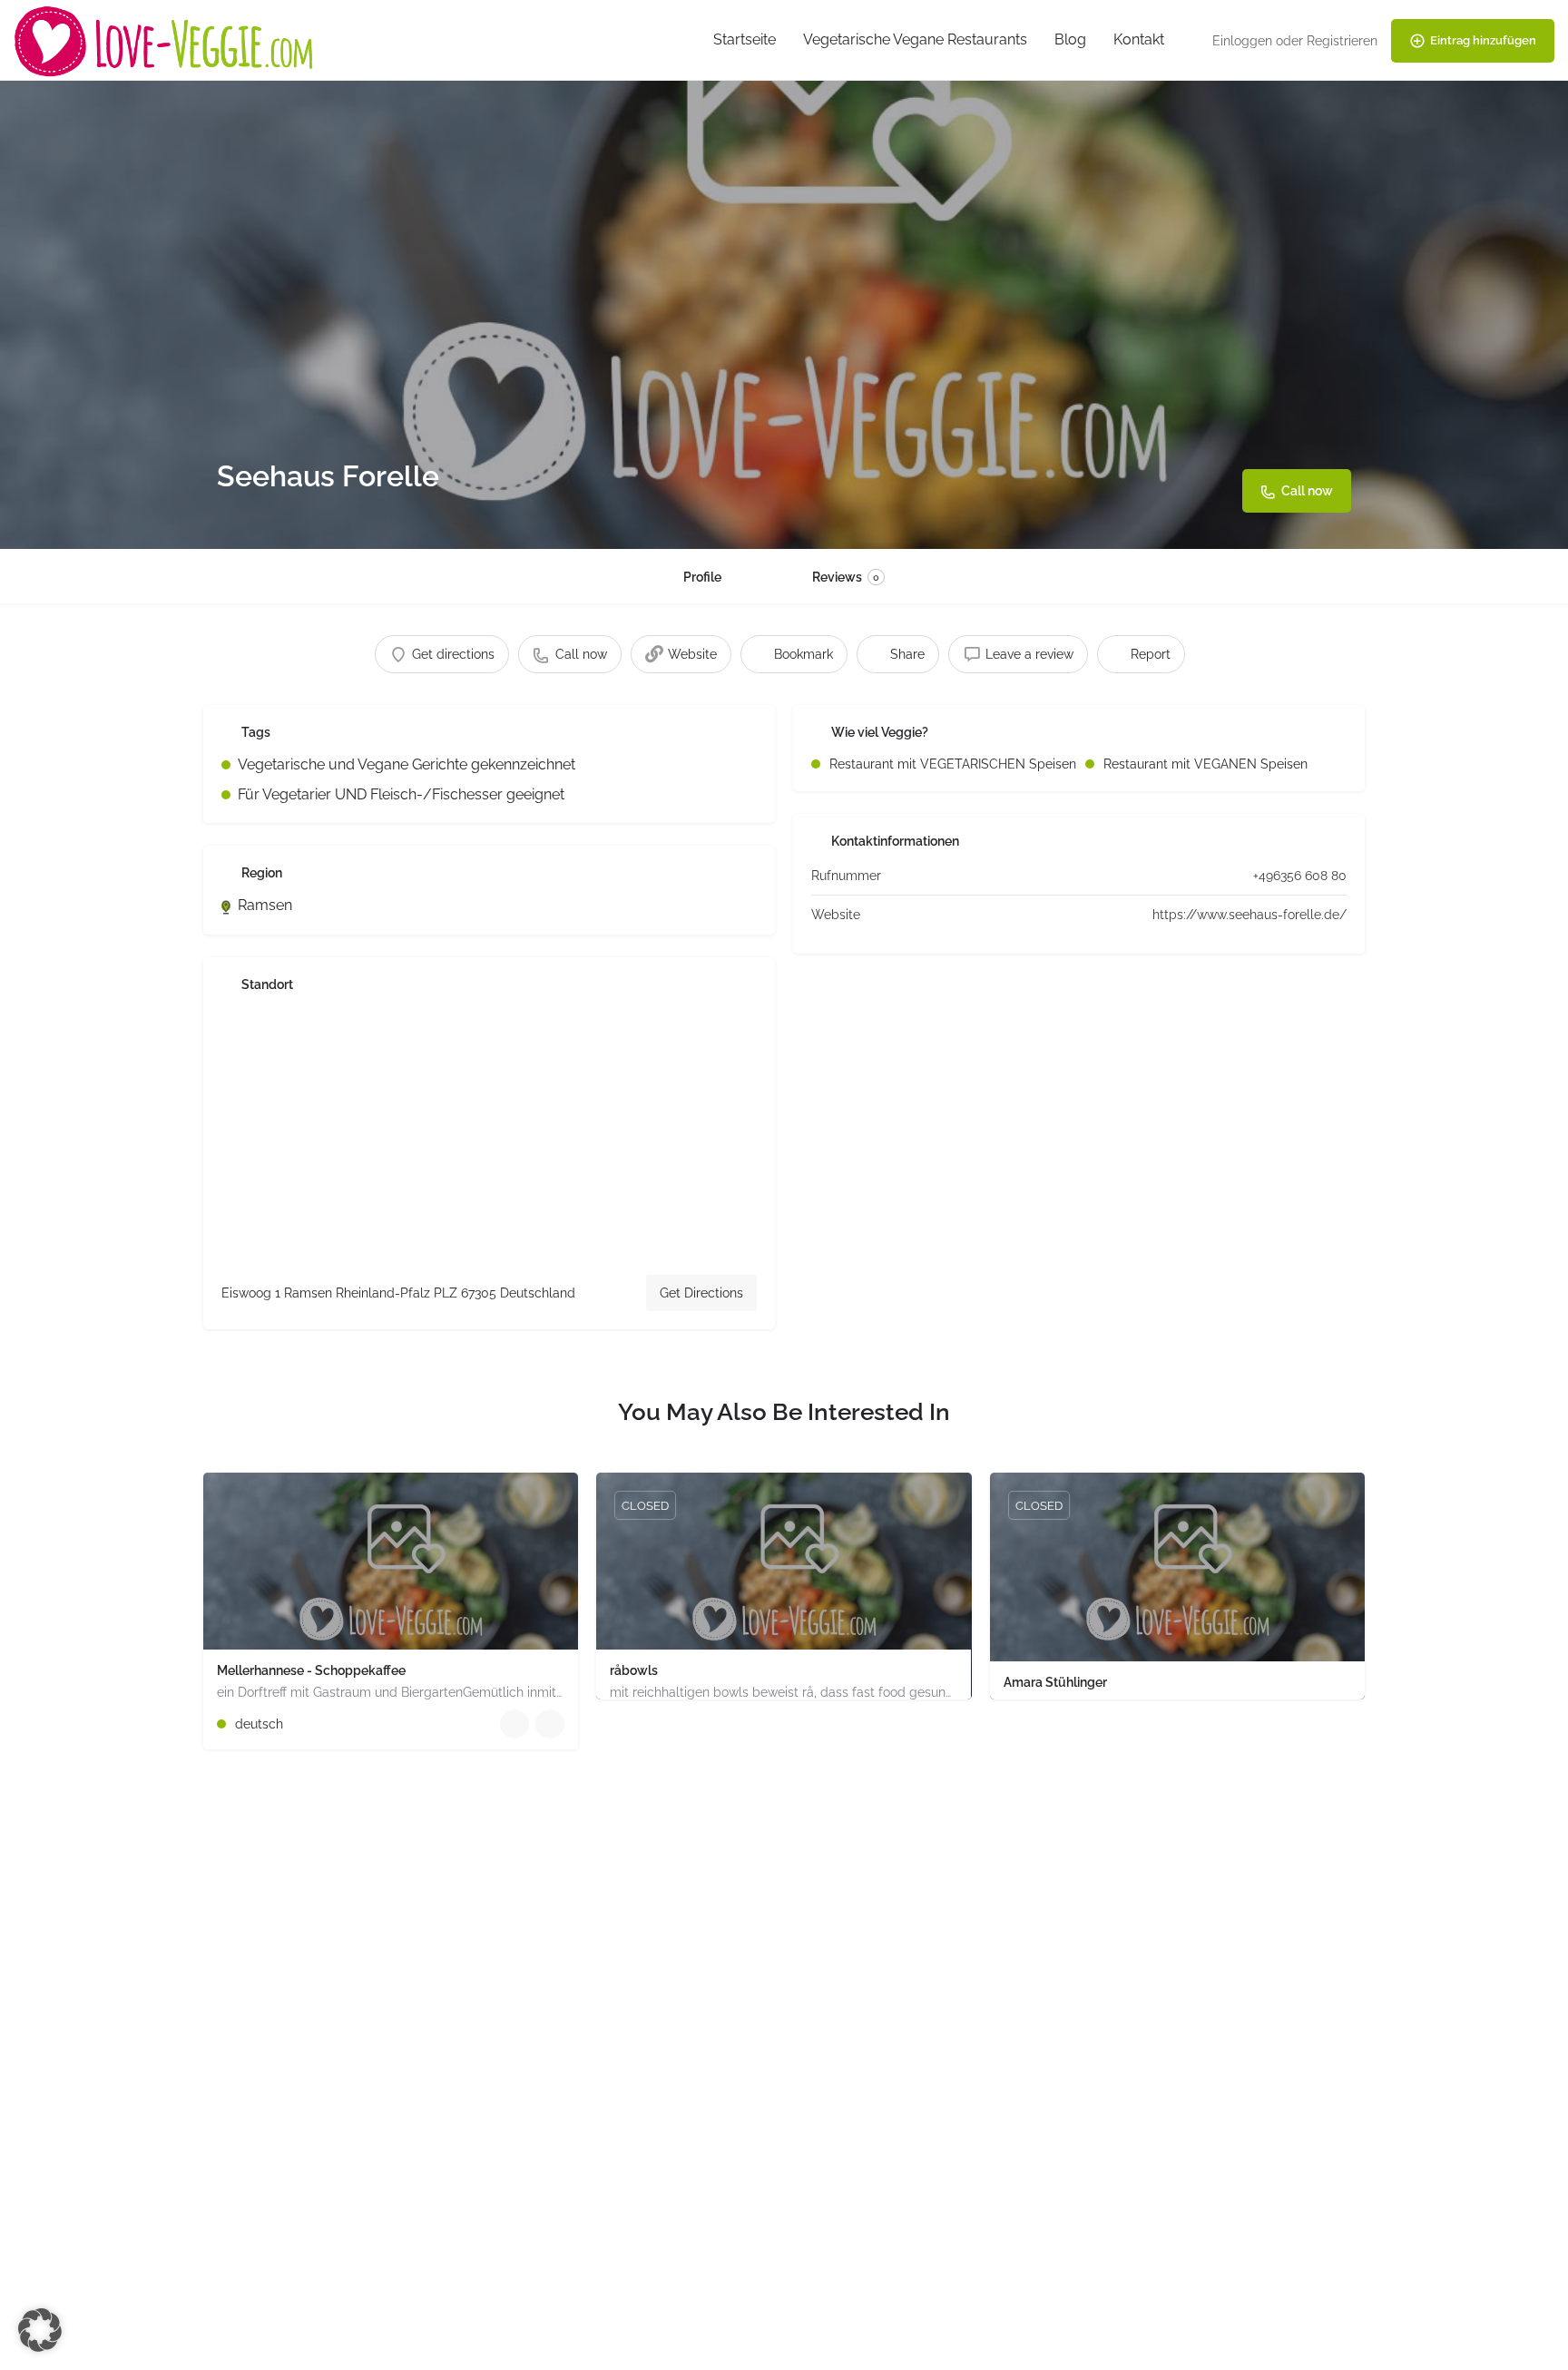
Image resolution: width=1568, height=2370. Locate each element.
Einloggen (1242, 41)
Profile (702, 577)
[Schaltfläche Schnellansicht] (514, 1724)
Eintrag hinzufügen (1483, 40)
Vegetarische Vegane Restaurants (915, 39)
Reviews (846, 577)
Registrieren (1342, 41)
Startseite (745, 39)
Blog (1070, 39)
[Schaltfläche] (550, 1724)
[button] (40, 2330)
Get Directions (701, 1293)
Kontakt (1139, 39)
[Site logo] (166, 39)
